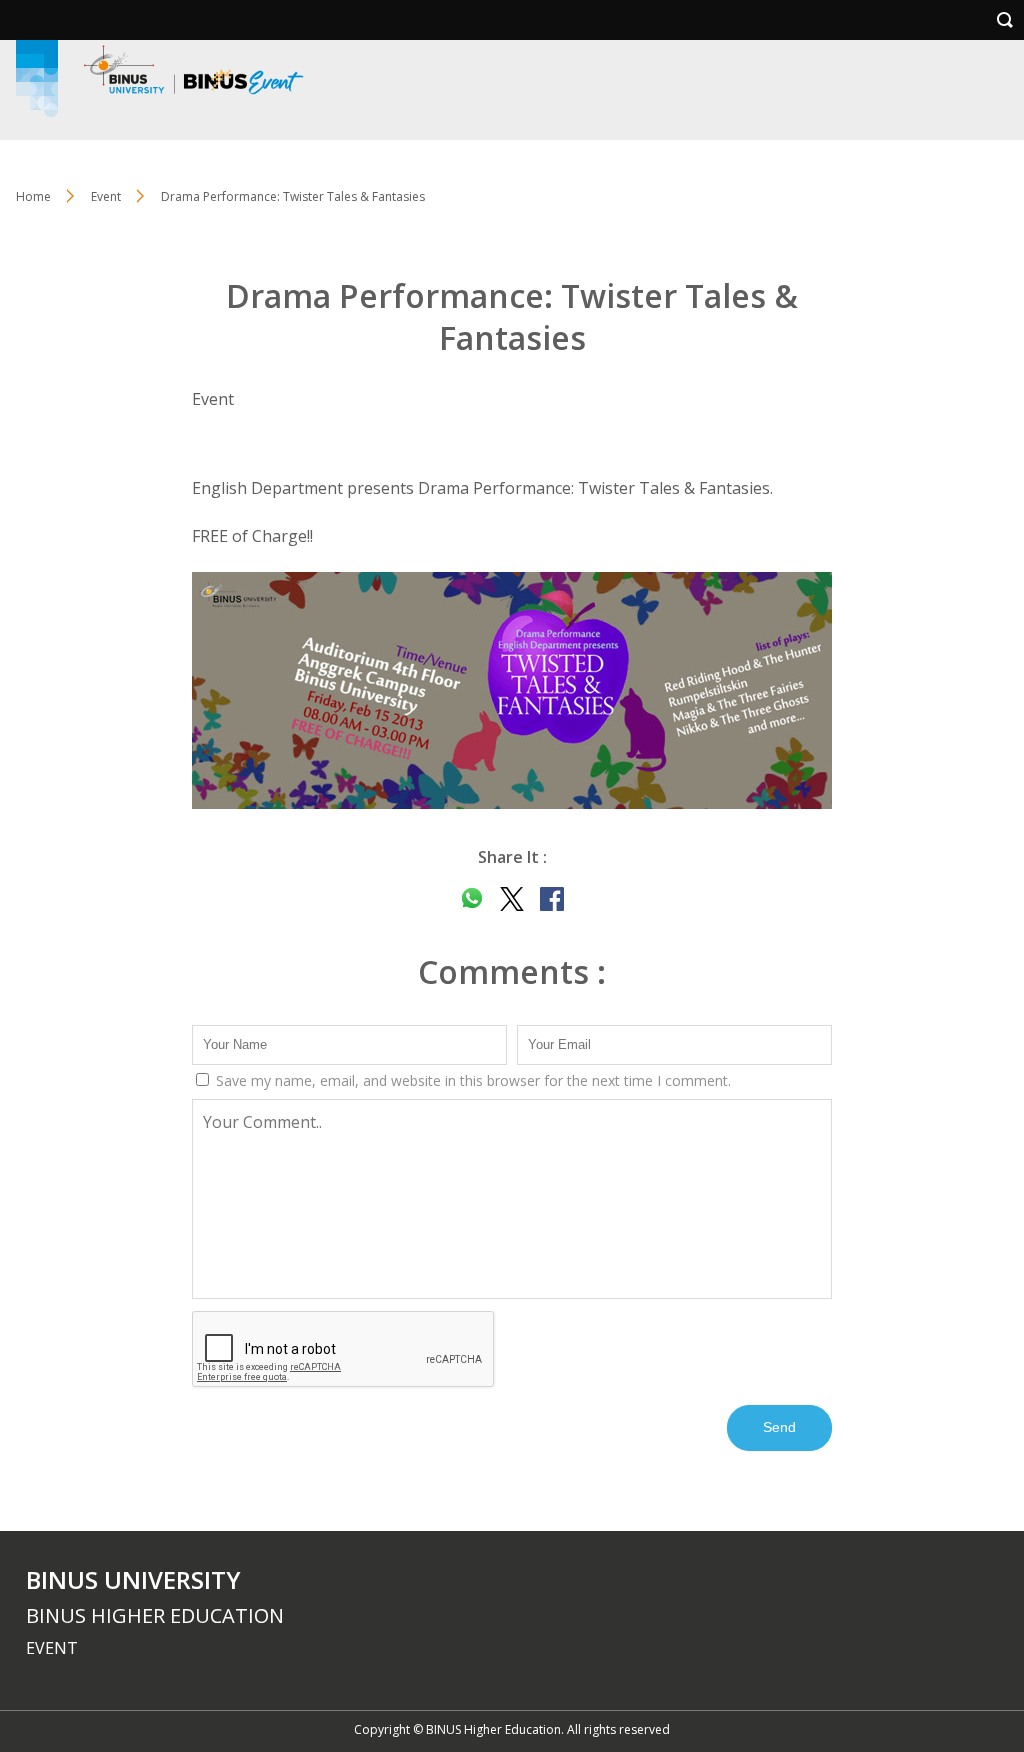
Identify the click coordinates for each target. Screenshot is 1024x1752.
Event (106, 196)
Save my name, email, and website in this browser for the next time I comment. (471, 1080)
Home (33, 196)
